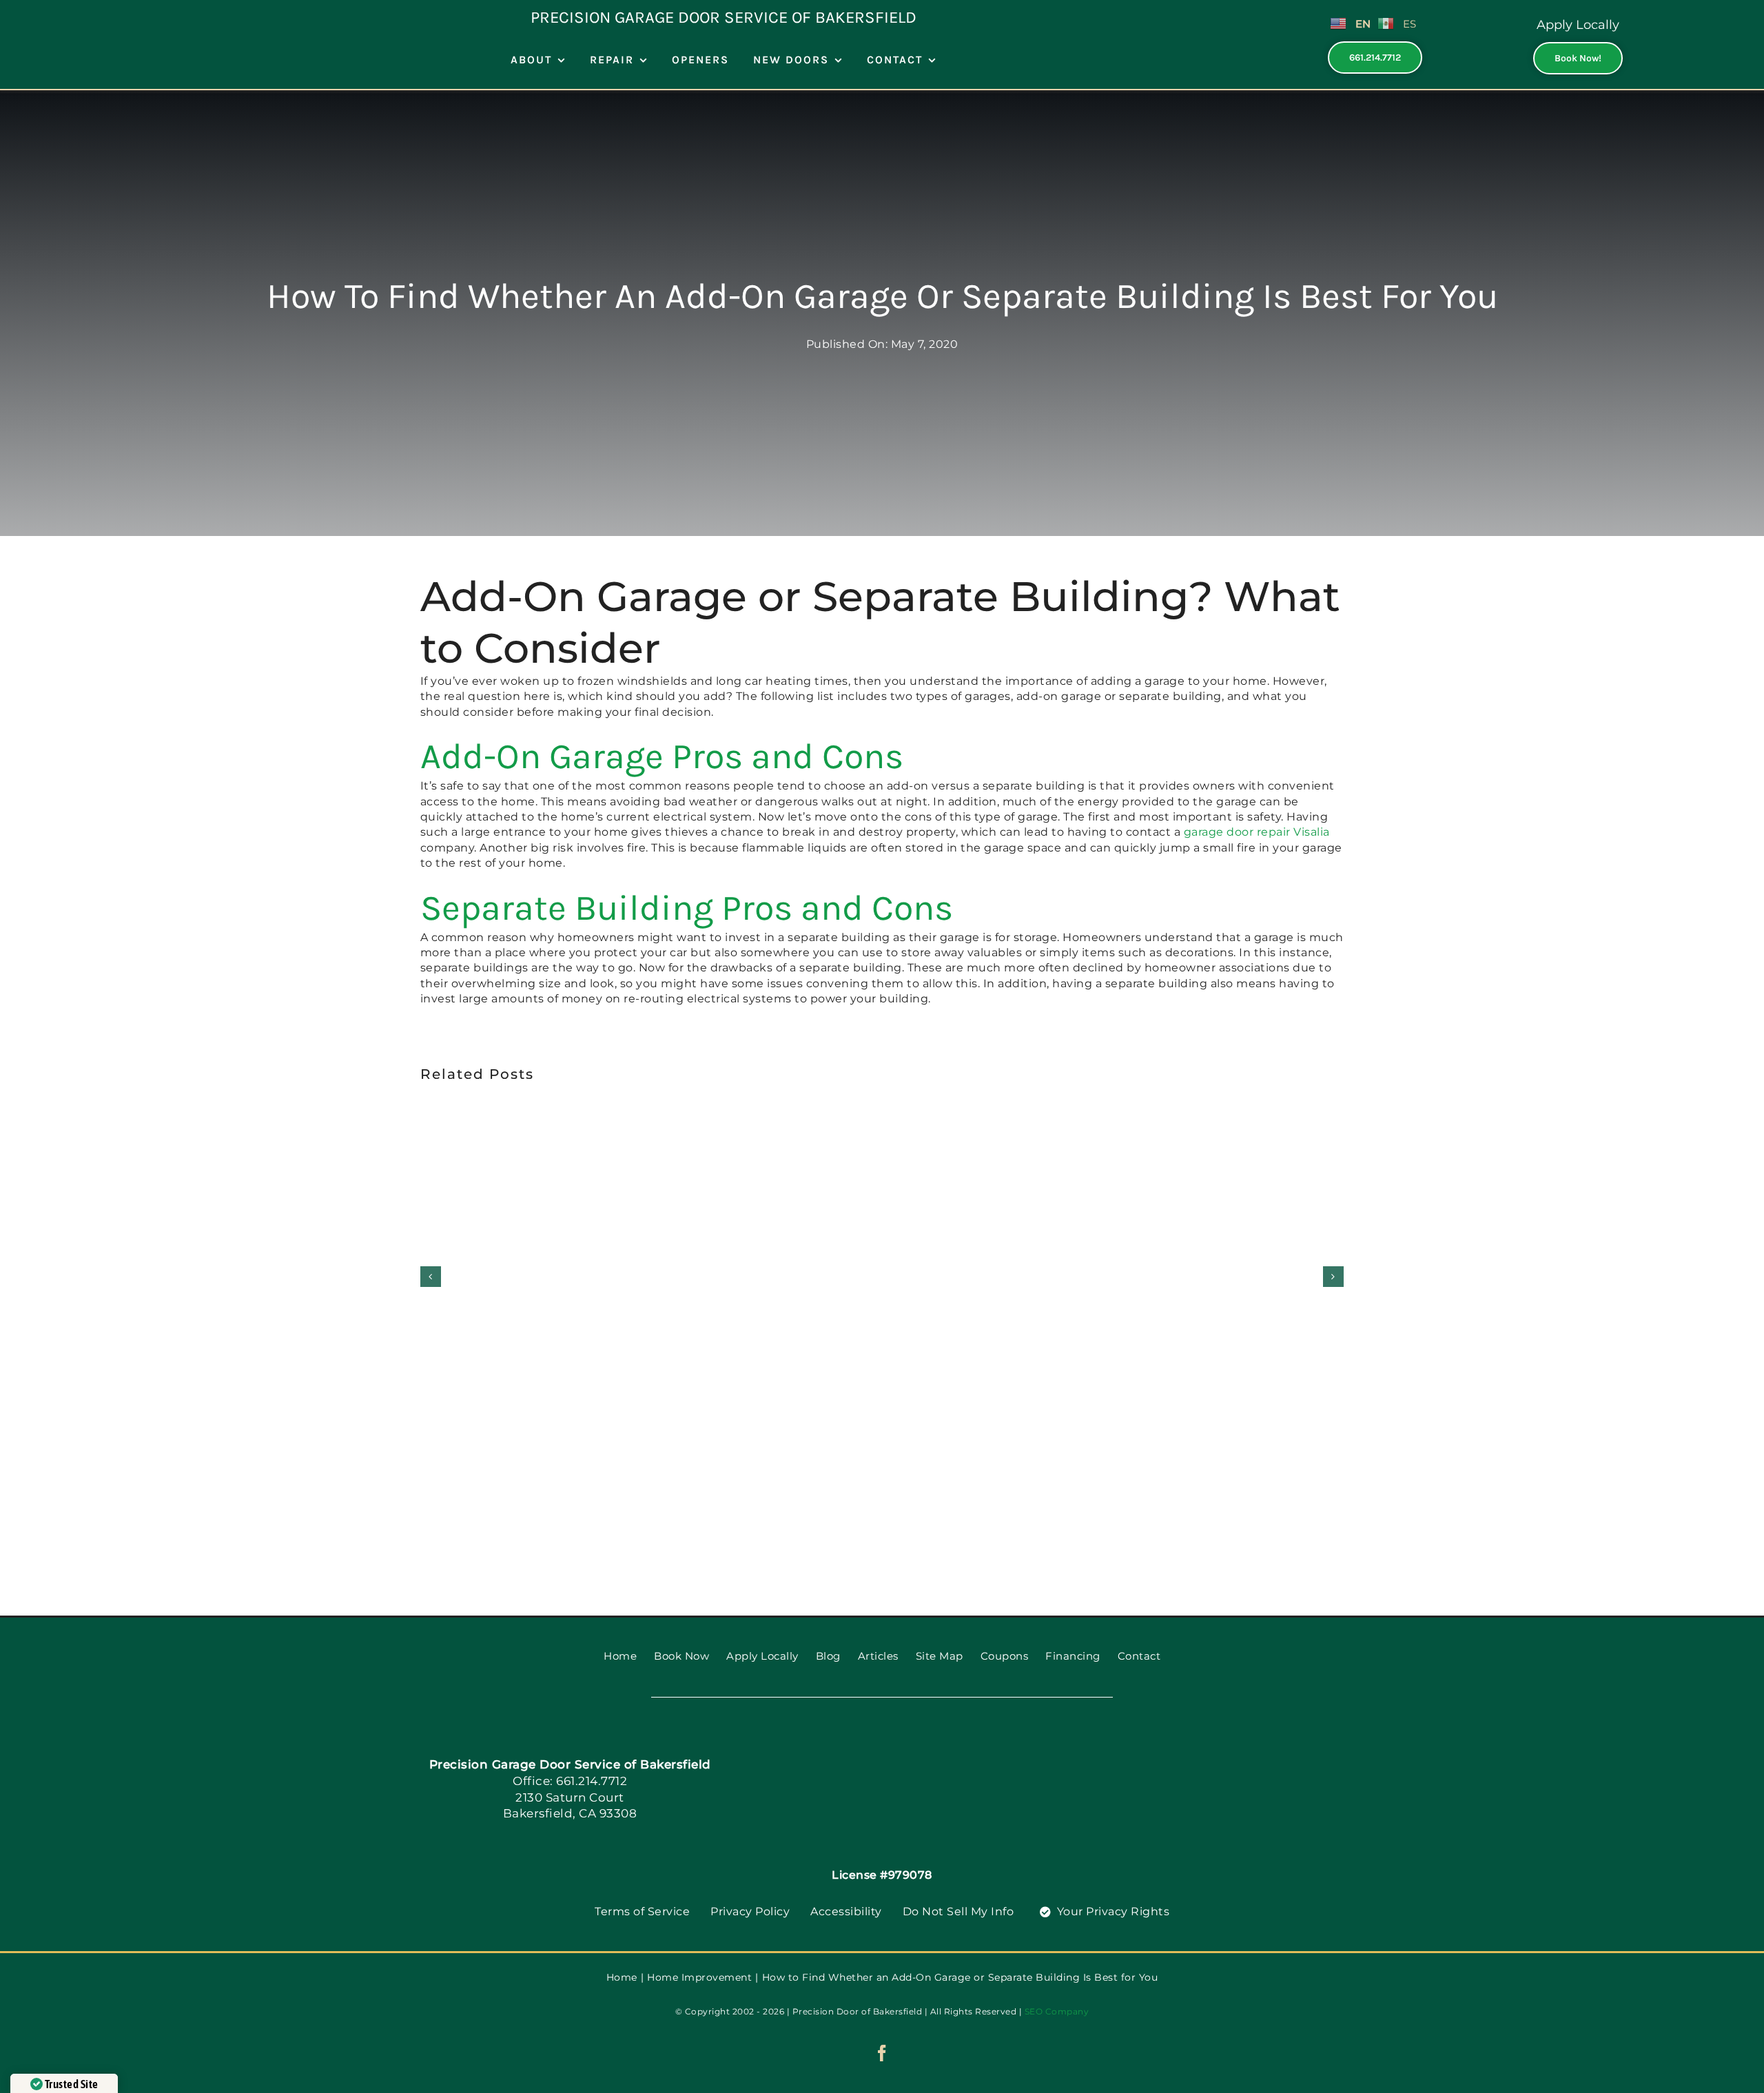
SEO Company (1057, 2011)
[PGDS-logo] (906, 1745)
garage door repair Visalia (1257, 832)
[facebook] (882, 2053)
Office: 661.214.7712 (570, 1781)
